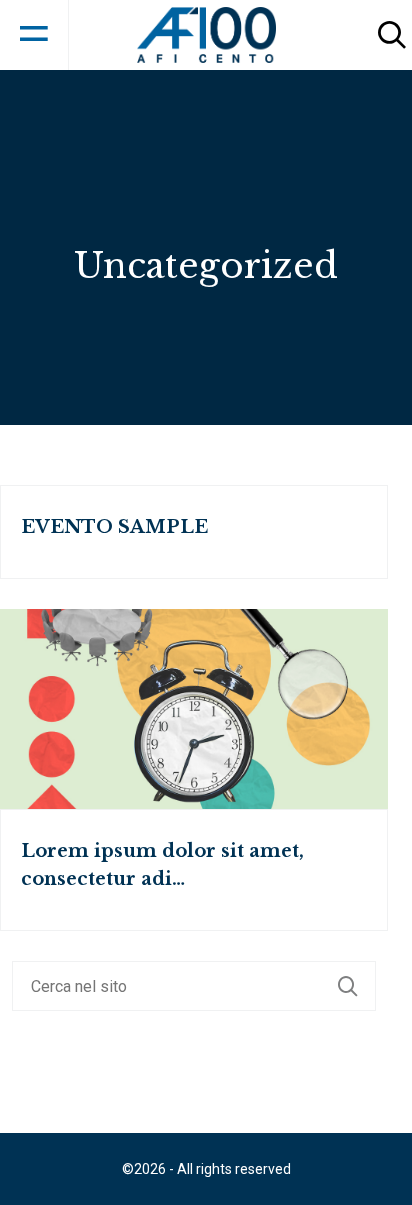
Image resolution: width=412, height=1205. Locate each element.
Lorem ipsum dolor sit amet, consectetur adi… (162, 865)
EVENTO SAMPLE (114, 527)
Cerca (357, 986)
